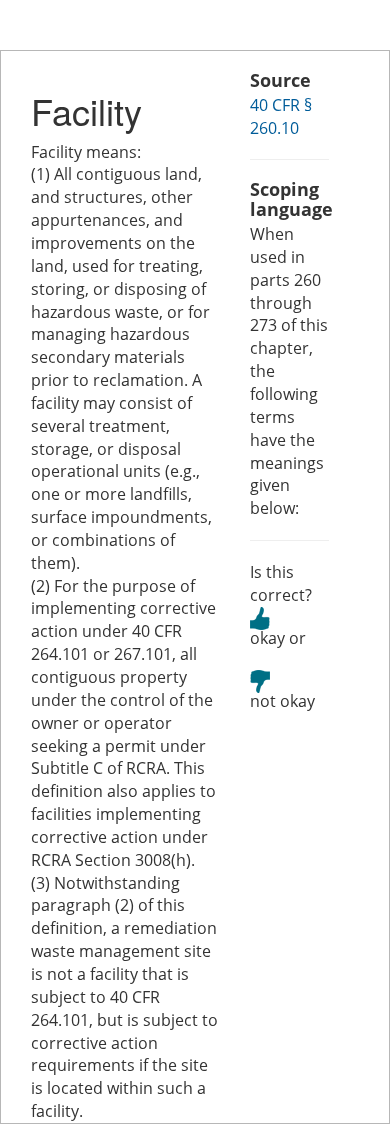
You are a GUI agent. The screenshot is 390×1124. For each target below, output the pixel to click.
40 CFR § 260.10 (281, 116)
